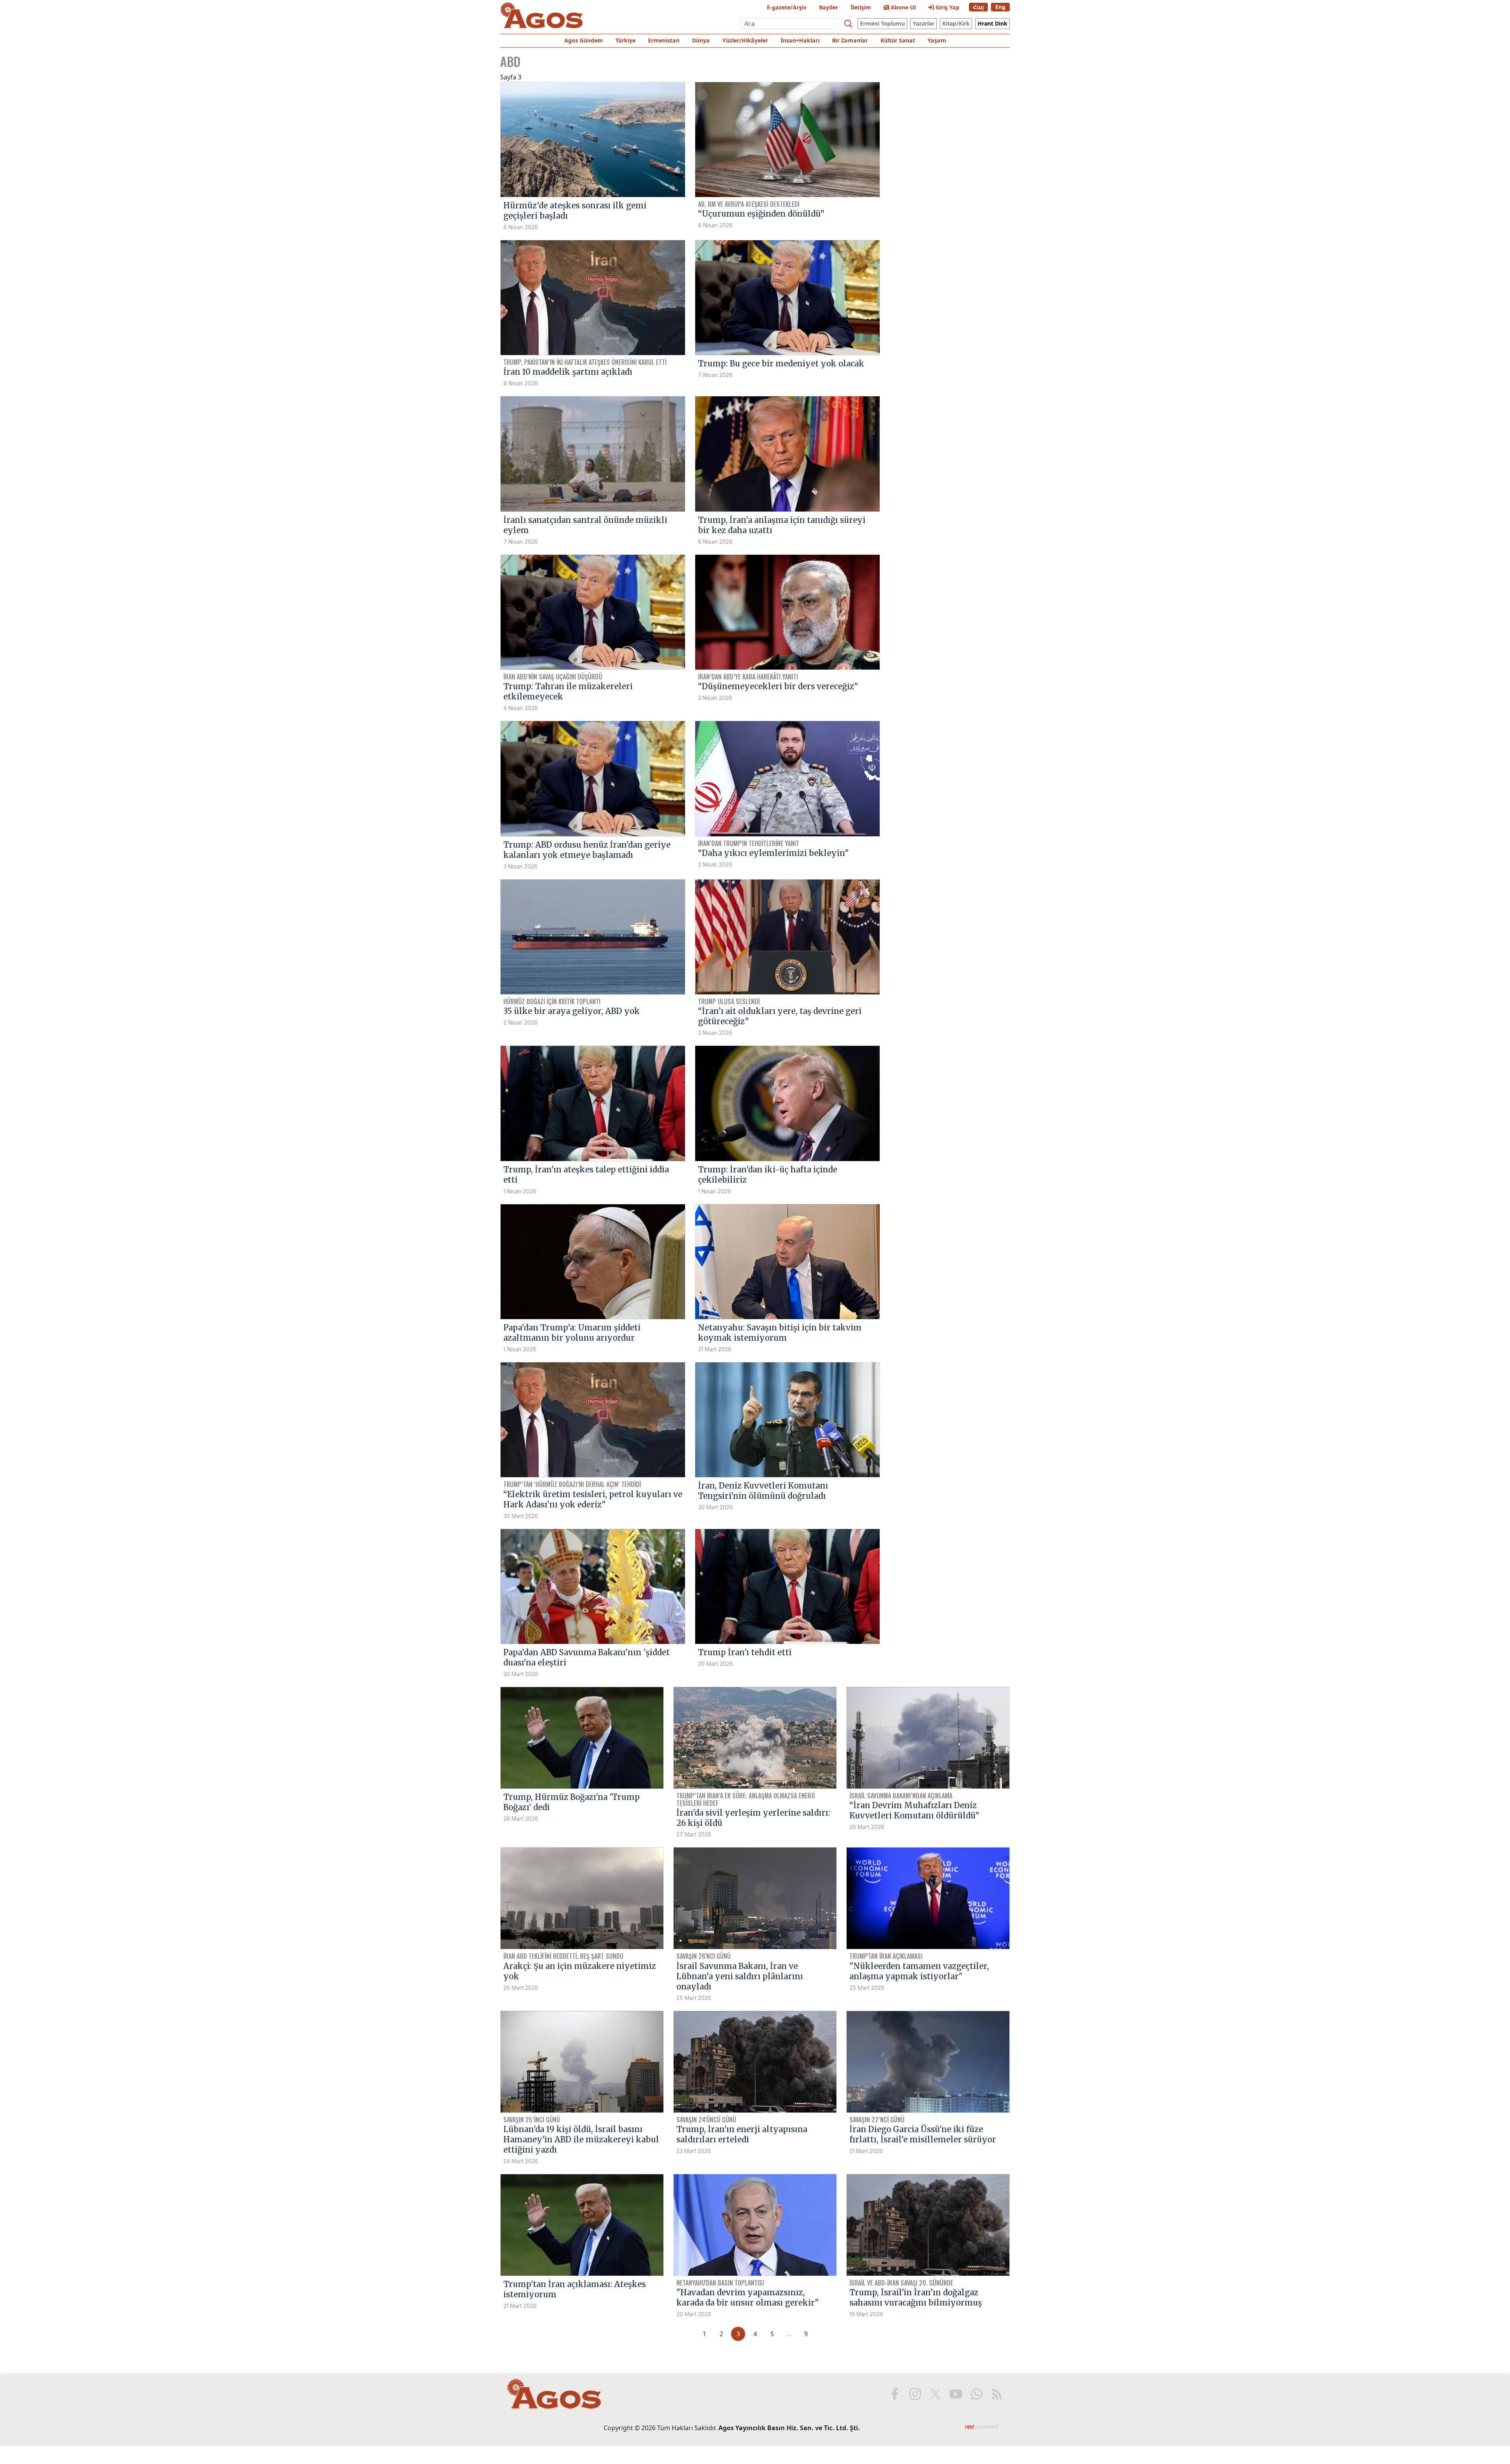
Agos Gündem (584, 40)
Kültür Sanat (898, 40)
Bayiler (829, 7)
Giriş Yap (947, 7)
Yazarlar (923, 23)
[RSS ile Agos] (997, 2394)
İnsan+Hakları (800, 40)
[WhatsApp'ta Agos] (976, 2394)
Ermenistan (664, 40)
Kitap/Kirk (956, 23)
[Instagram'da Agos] (915, 2394)
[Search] (848, 24)
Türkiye (625, 40)
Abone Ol (902, 7)
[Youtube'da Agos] (956, 2394)
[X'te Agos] (935, 2394)
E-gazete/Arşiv (787, 7)
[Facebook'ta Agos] (895, 2394)
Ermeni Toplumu (882, 23)
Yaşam (937, 40)
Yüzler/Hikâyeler (745, 40)
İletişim (861, 7)
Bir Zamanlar (850, 40)
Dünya (701, 40)
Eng (1000, 7)
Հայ (978, 7)
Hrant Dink (993, 23)
